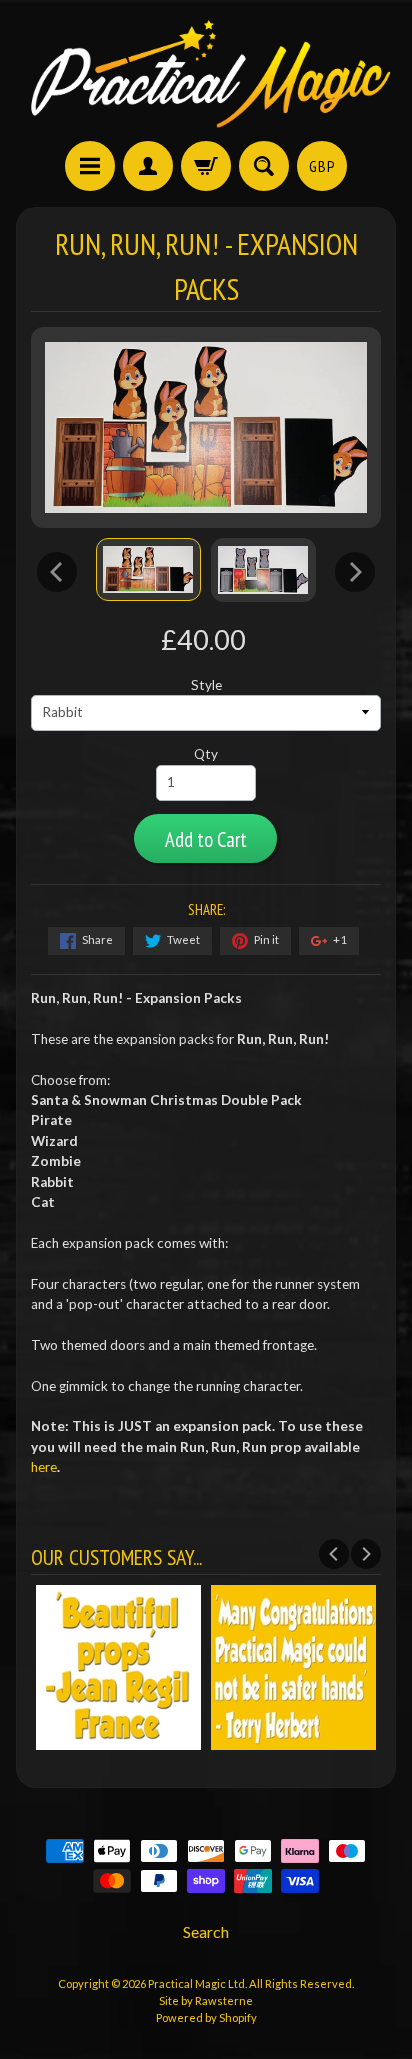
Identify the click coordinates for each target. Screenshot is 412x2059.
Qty (206, 754)
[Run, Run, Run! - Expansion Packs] (148, 569)
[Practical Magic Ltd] (206, 73)
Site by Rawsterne (206, 2000)
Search (206, 1931)
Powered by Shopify (206, 2017)
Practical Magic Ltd (196, 1983)
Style (206, 685)
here (44, 1467)
